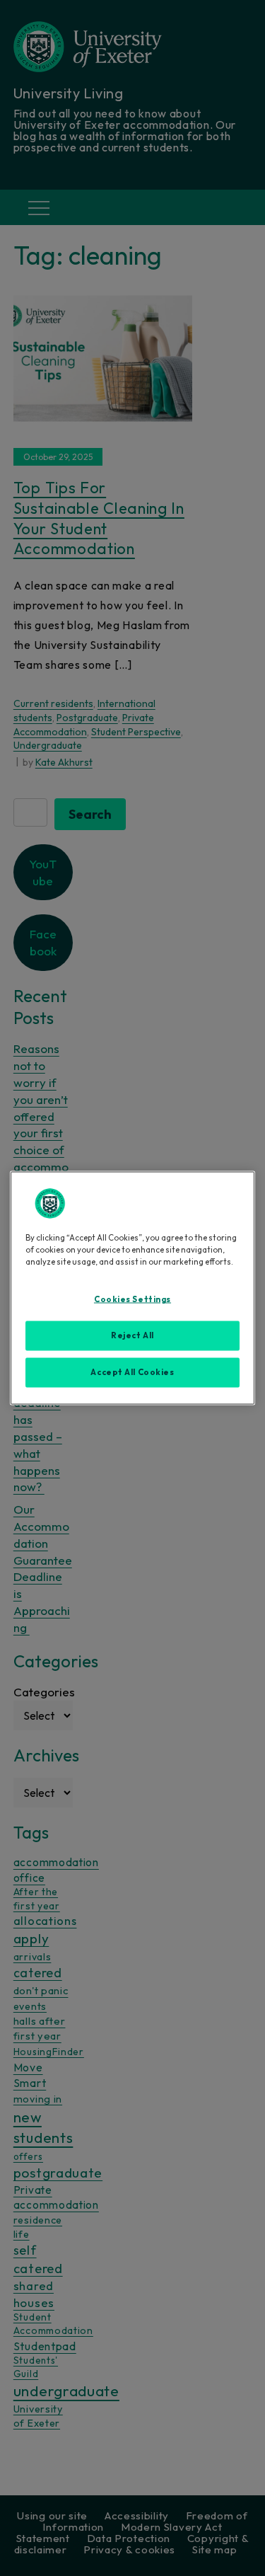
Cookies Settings (132, 1299)
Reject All (132, 1335)
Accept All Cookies (132, 1372)
